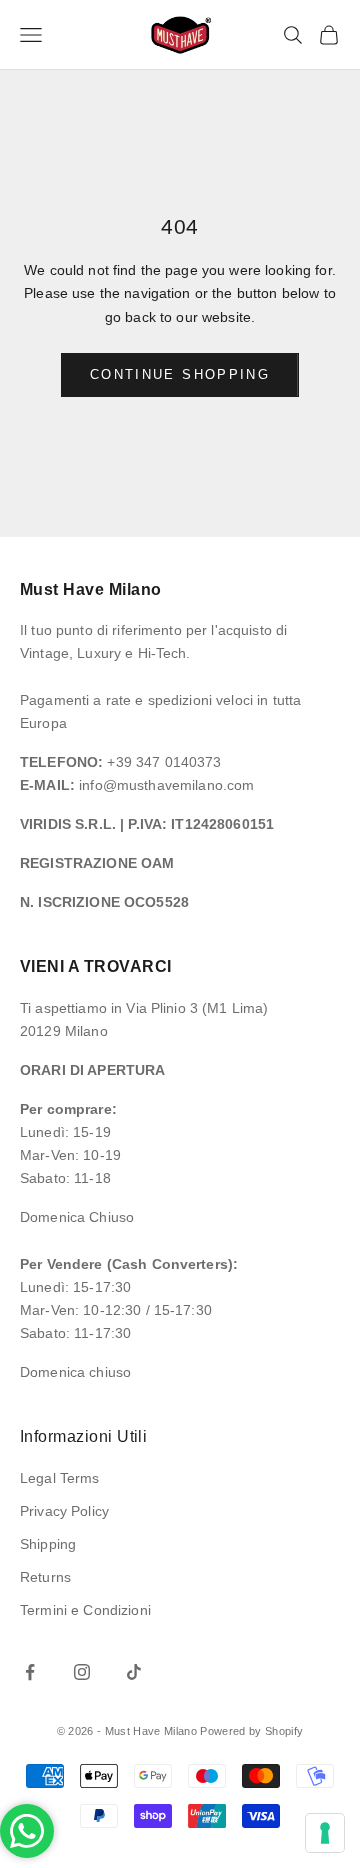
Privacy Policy (64, 1511)
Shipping (48, 1544)
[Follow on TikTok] (134, 1672)
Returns (45, 1577)
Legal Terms (60, 1478)
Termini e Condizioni (85, 1610)
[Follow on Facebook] (30, 1672)
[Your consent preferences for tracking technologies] (325, 1833)
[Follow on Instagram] (82, 1672)
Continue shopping (180, 374)
